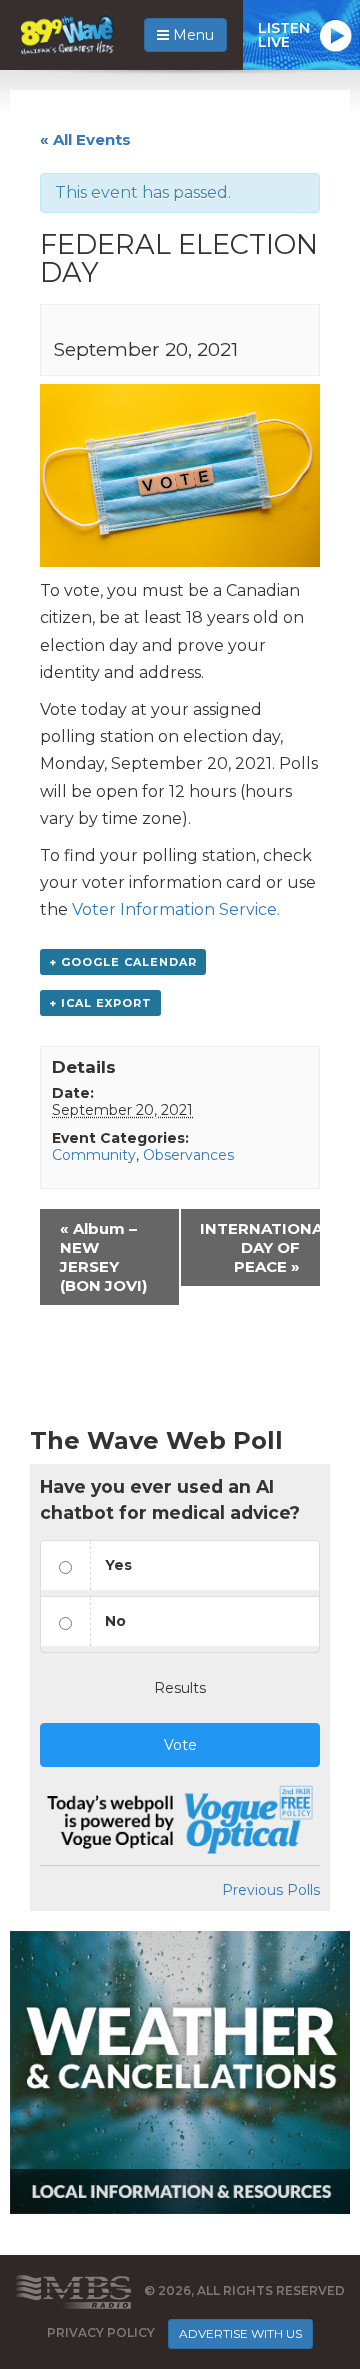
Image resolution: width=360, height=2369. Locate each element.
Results (180, 1688)
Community (94, 1155)
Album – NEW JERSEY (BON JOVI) (103, 1257)
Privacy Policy (101, 2332)
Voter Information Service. (176, 909)
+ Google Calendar (123, 962)
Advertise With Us (240, 2333)
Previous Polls (271, 1890)
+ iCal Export (100, 1003)
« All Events (85, 139)
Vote (180, 1745)
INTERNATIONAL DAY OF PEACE (260, 1247)
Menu (191, 35)
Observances (188, 1155)
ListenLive (284, 35)
